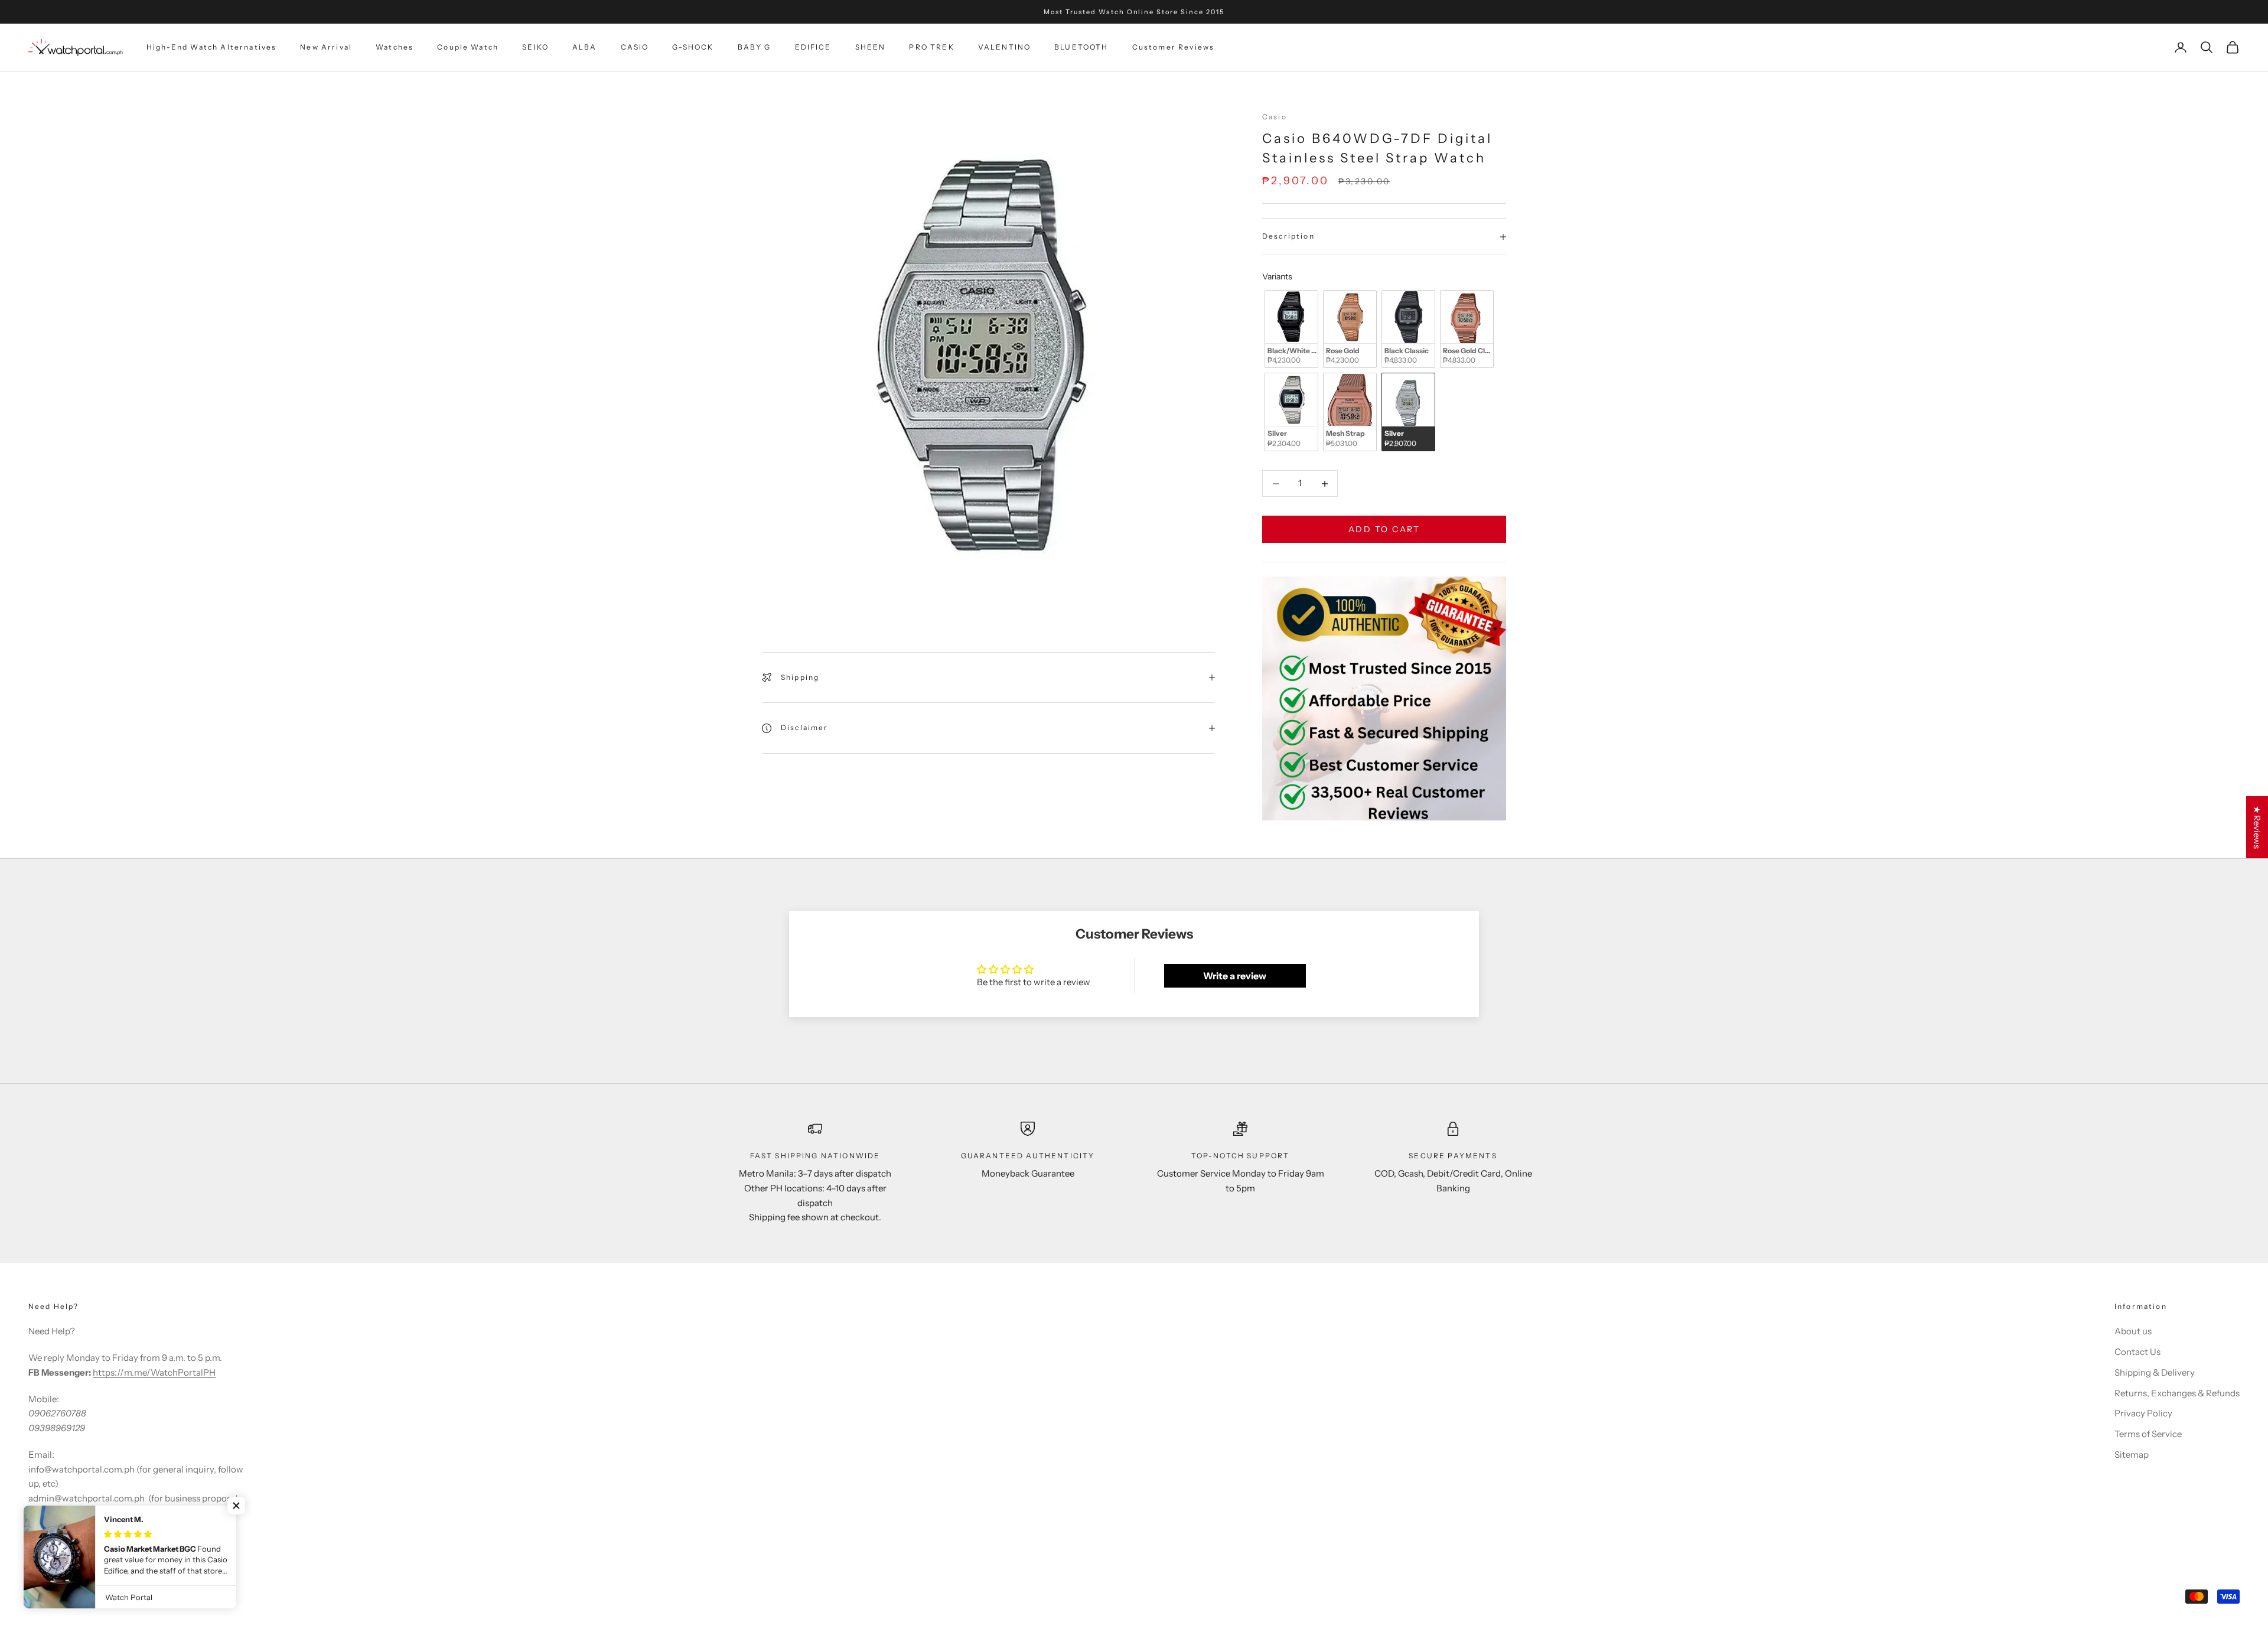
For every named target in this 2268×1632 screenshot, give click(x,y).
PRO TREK (931, 47)
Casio (1275, 117)
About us (2133, 1331)
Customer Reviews (1174, 47)
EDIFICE (813, 47)
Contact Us (2137, 1352)
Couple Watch (468, 47)
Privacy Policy (2143, 1413)
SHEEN (871, 47)
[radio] (1290, 329)
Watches (395, 47)
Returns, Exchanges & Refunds (2177, 1393)
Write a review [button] (1235, 976)
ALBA (585, 47)
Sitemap (2132, 1455)
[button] (236, 1506)
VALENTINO (1004, 47)
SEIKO (535, 47)
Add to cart (1384, 529)
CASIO (635, 47)
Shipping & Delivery (2155, 1372)
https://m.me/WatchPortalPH (154, 1372)
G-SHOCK (693, 47)
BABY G (755, 47)
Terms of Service (2148, 1434)
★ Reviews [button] (2257, 827)
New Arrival (326, 47)
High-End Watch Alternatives (211, 47)
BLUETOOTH (1081, 47)
